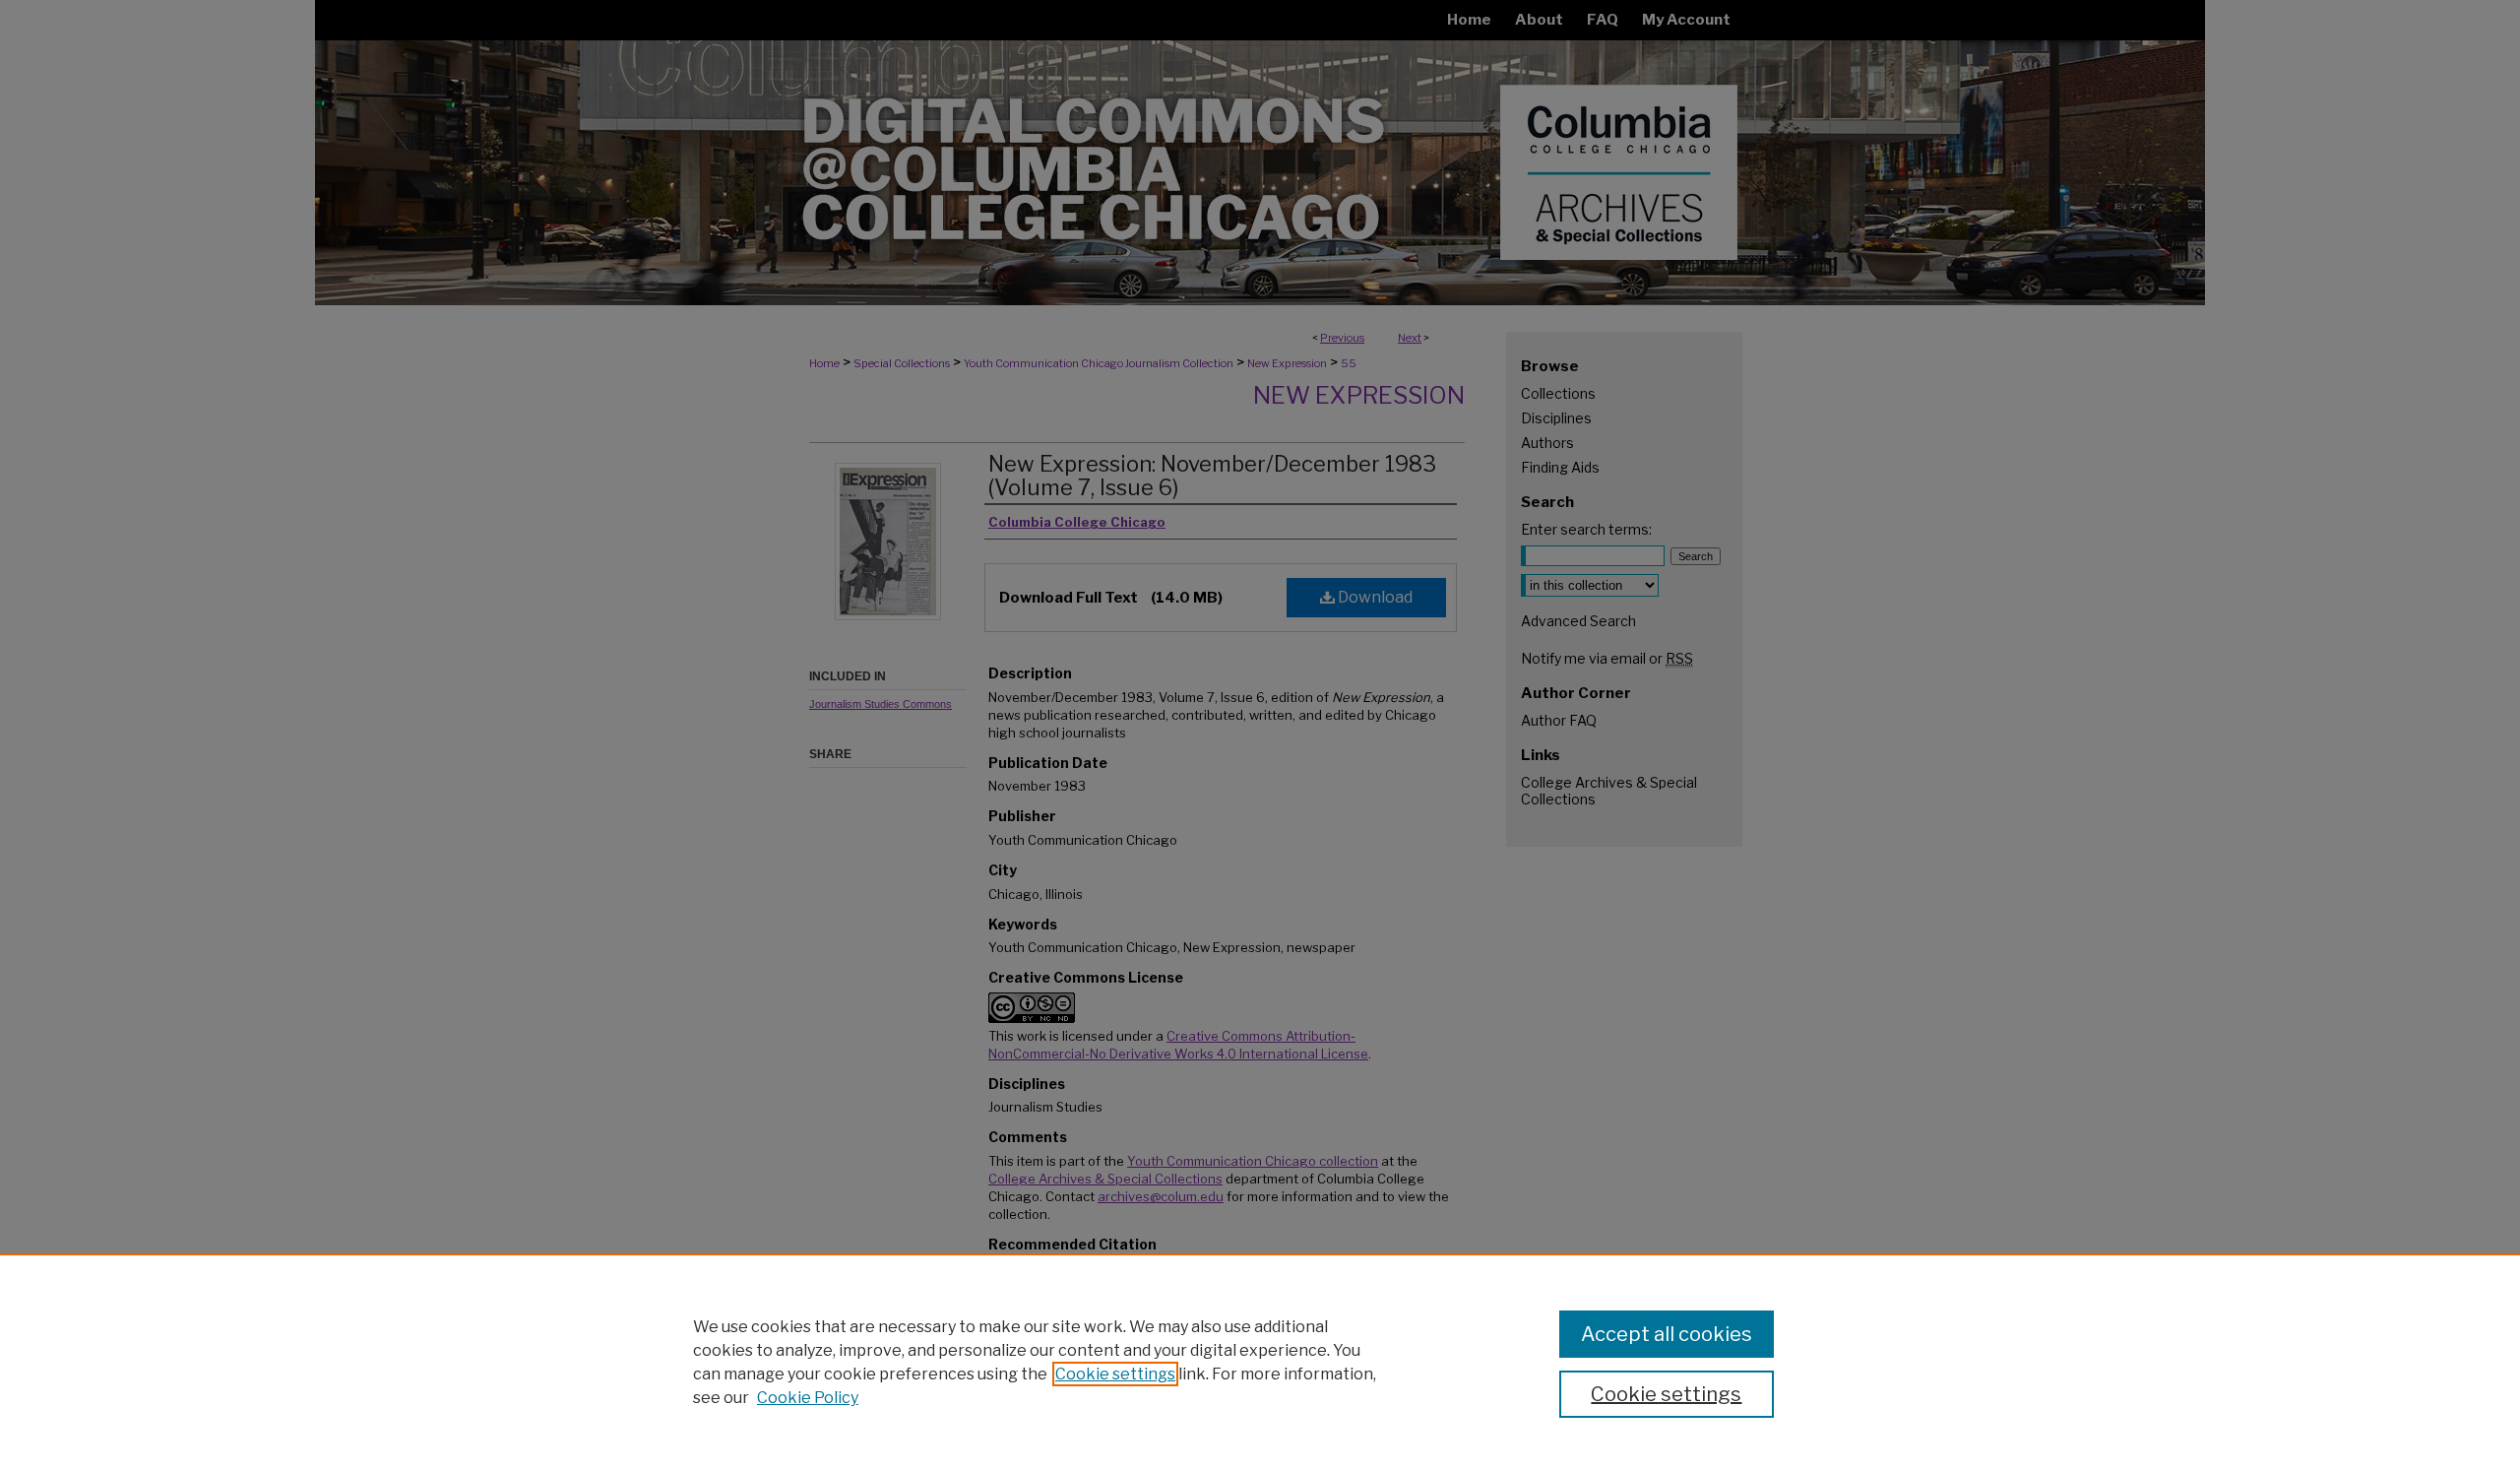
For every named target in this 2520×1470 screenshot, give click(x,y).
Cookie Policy (808, 1398)
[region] (1260, 1362)
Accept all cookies (1667, 1334)
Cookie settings (1115, 1374)
